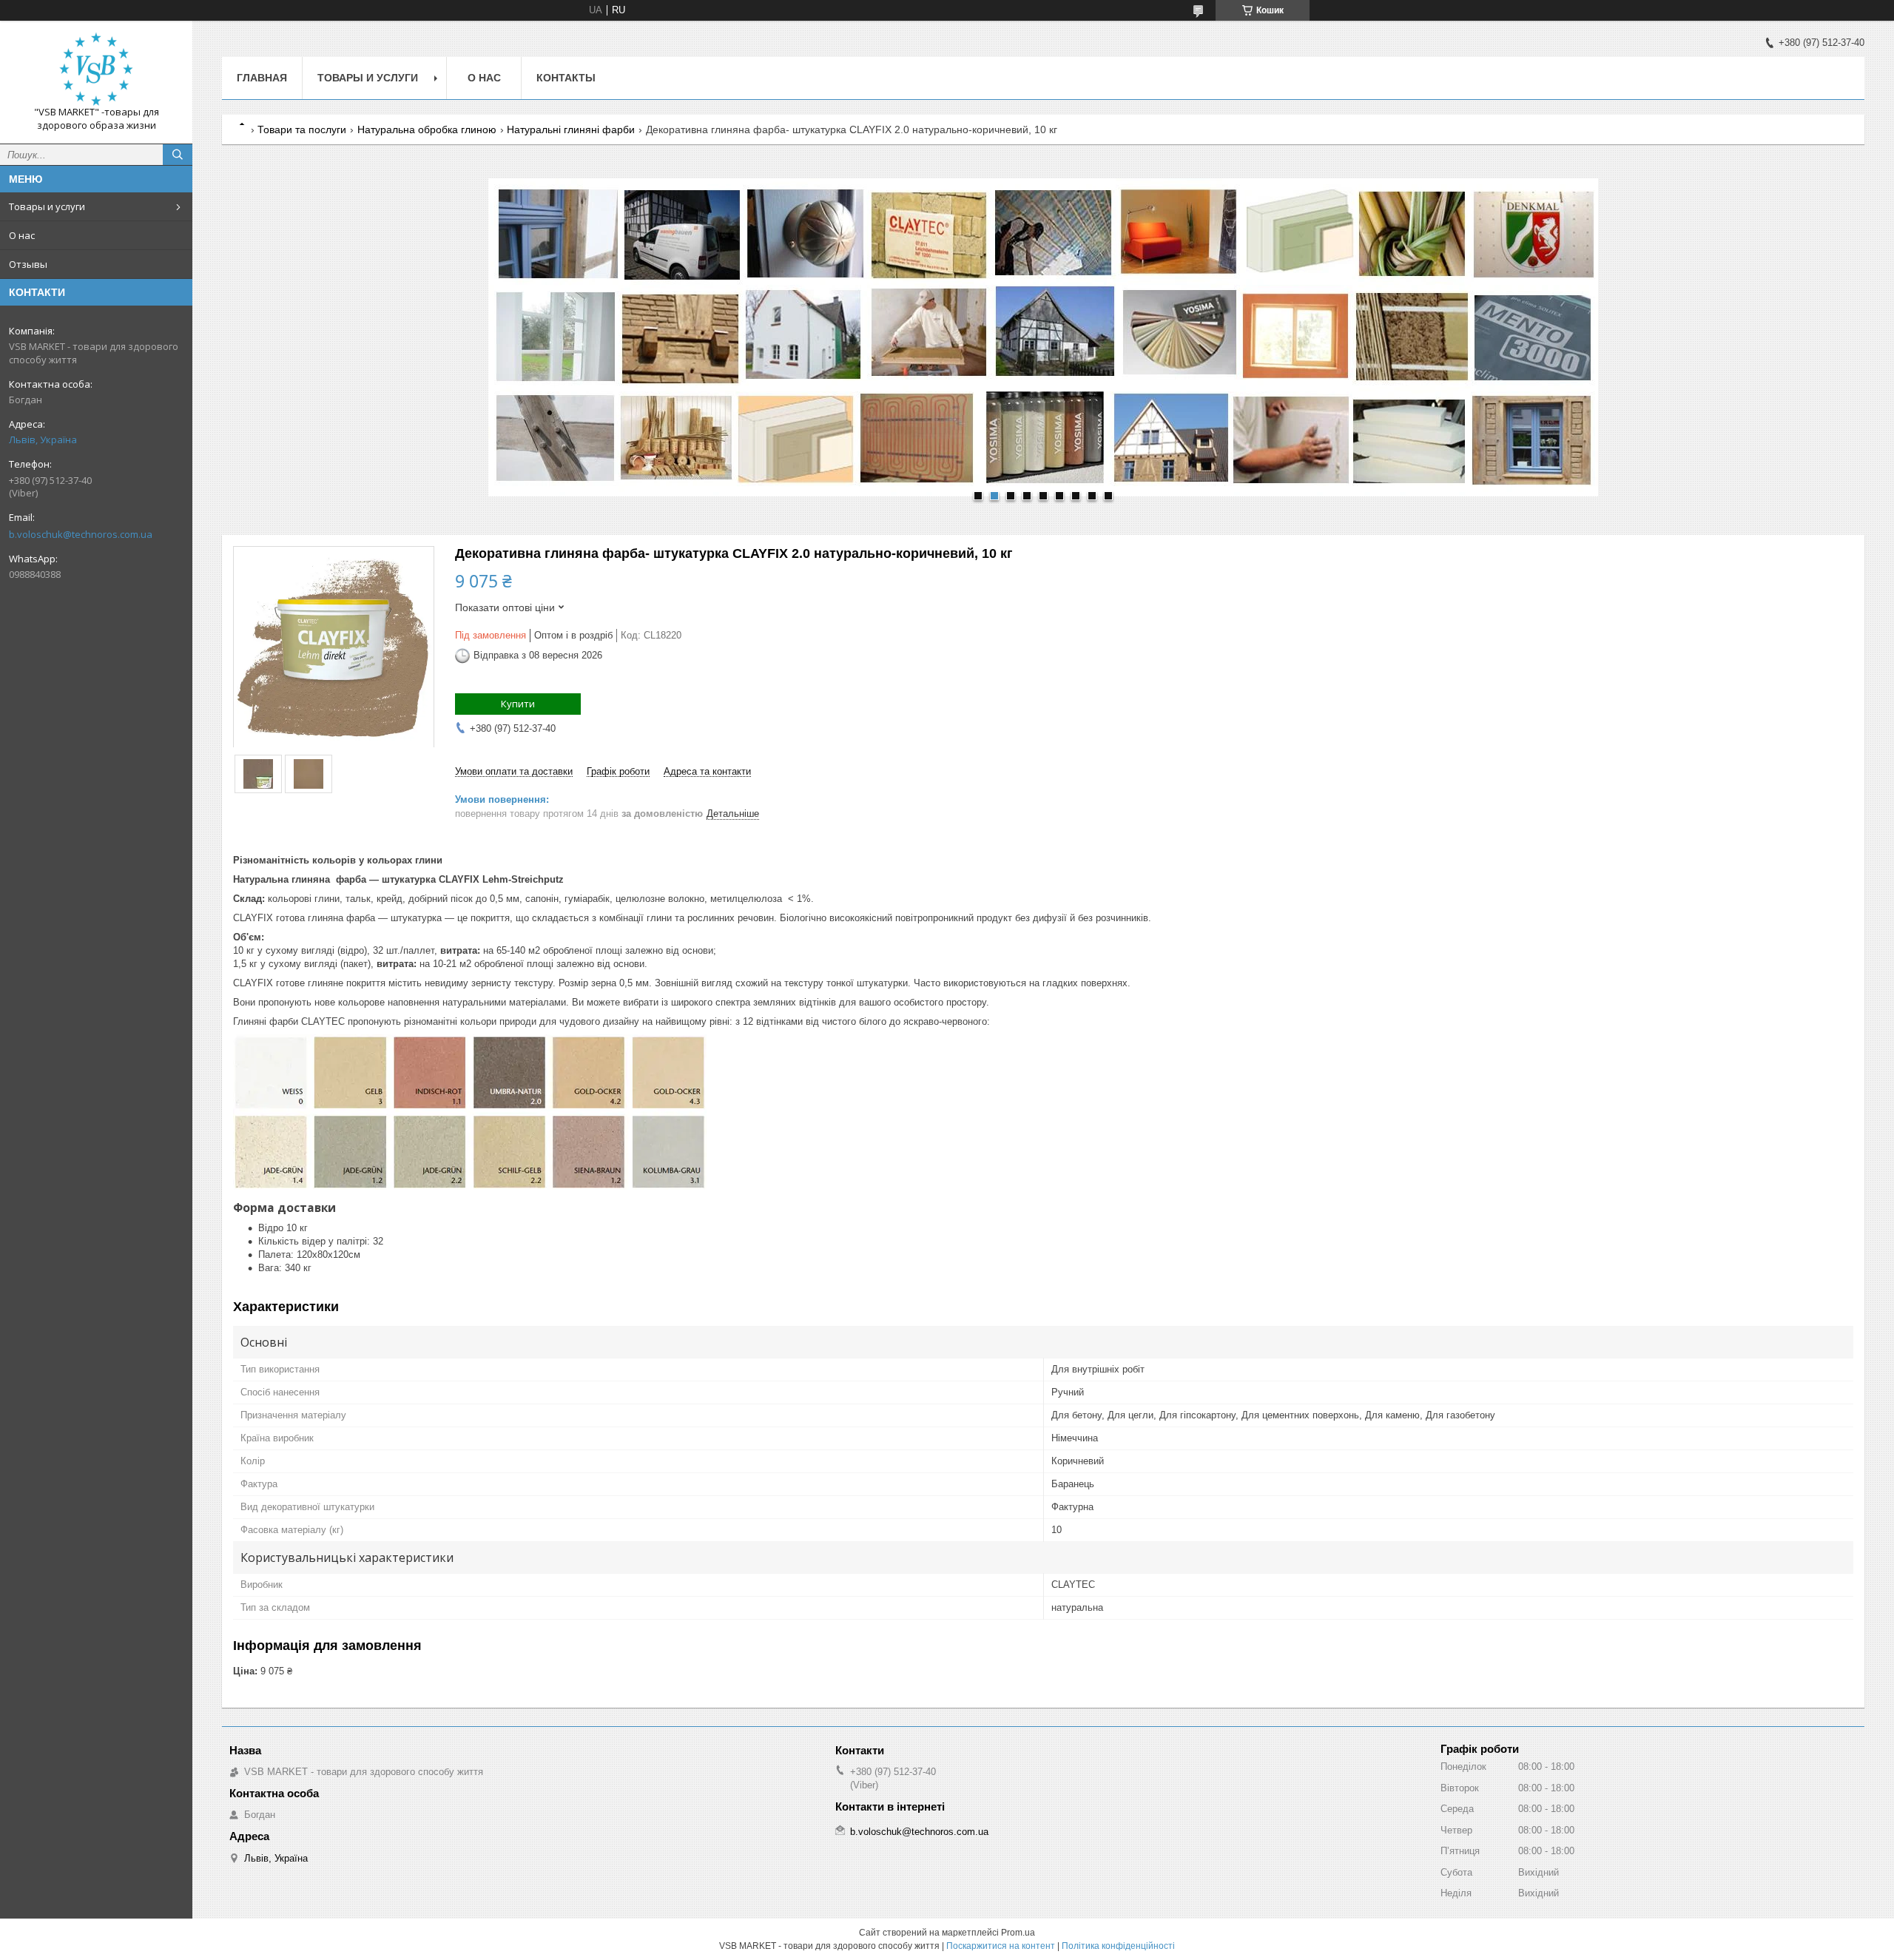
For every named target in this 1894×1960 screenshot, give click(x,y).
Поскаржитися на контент (1001, 1946)
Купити (518, 704)
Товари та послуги (302, 129)
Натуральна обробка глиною (427, 129)
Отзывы (28, 264)
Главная (262, 78)
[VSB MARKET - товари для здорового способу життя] (96, 69)
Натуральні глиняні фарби (571, 129)
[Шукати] (178, 155)
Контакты (566, 78)
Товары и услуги (47, 206)
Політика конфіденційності (1118, 1946)
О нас (22, 235)
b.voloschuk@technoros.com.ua (81, 534)
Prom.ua (1018, 1933)
